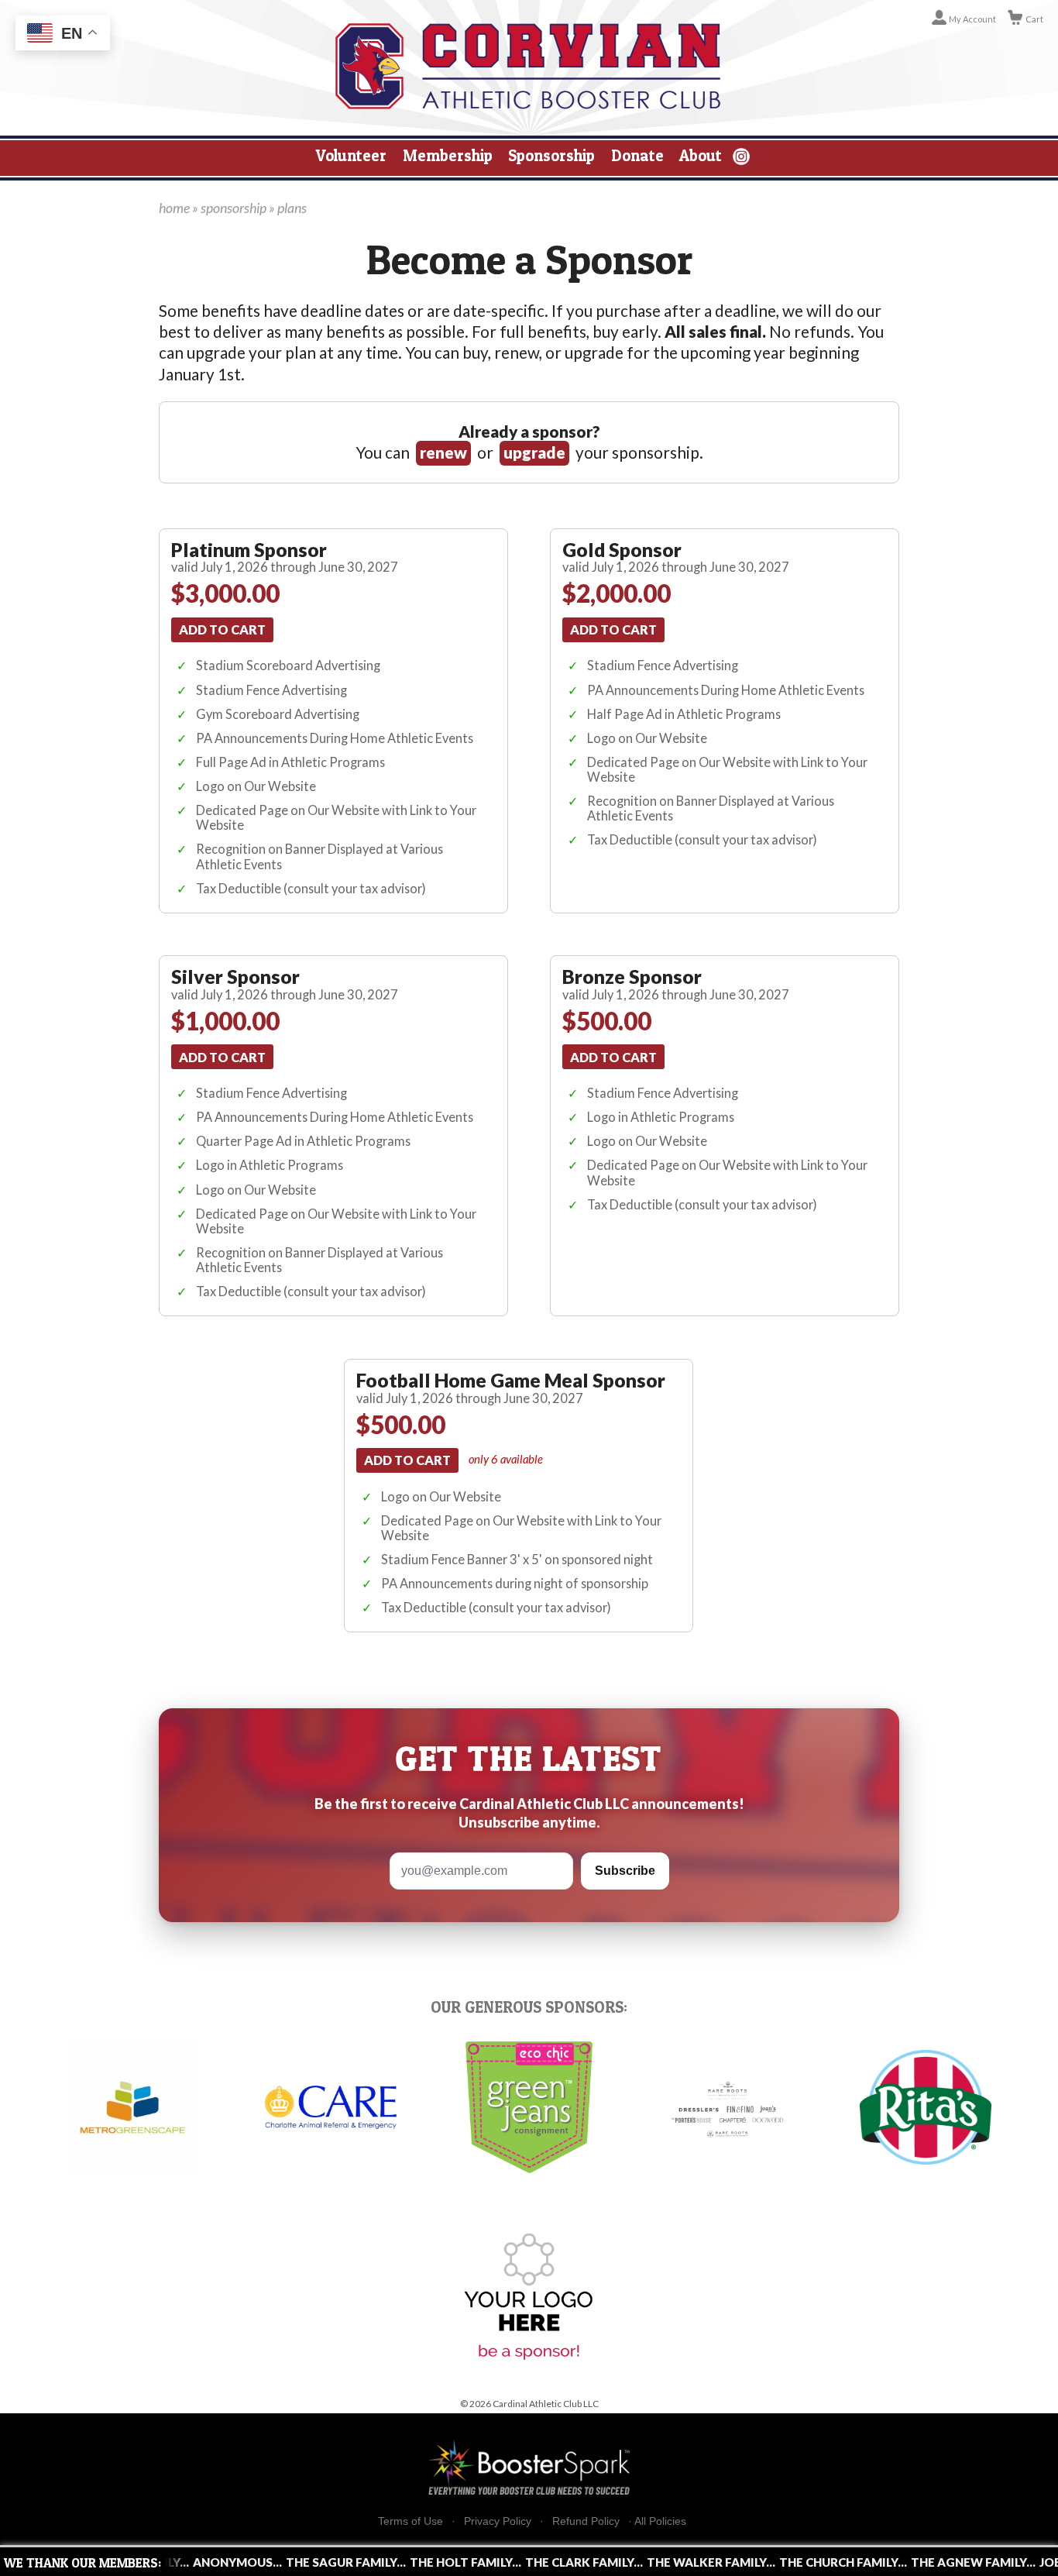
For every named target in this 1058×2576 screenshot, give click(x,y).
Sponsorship (551, 155)
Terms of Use (410, 2521)
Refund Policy (586, 2521)
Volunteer (351, 155)
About (701, 155)
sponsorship (234, 208)
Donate (637, 155)
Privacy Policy (498, 2521)
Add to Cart (222, 629)
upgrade (534, 452)
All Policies (660, 2521)
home (174, 208)
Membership (448, 155)
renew (443, 452)
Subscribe (625, 1871)
